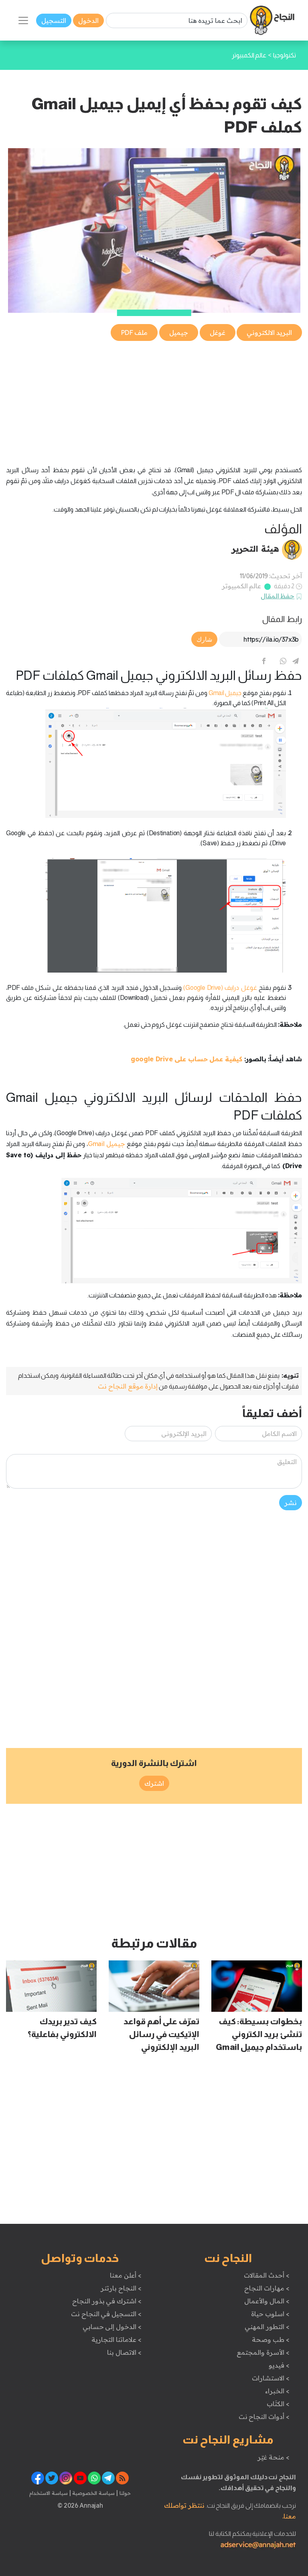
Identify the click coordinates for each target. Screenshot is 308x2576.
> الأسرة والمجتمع (263, 2352)
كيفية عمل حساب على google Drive (186, 1059)
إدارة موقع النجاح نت (128, 1386)
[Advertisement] (154, 399)
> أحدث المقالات (266, 2275)
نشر (291, 1503)
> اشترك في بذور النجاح (107, 2301)
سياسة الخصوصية (93, 2493)
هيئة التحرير (255, 549)
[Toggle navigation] (23, 20)
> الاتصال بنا (124, 2352)
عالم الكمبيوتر (242, 586)
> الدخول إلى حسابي (112, 2327)
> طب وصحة (271, 2339)
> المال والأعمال (267, 2301)
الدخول (88, 20)
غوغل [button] (218, 332)
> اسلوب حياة (270, 2314)
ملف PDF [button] (134, 332)
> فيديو (279, 2365)
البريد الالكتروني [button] (269, 332)
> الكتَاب (278, 2404)
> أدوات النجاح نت (264, 2417)
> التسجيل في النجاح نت (106, 2314)
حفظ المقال (278, 596)
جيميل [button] (179, 332)
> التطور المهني (267, 2327)
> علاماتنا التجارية (116, 2339)
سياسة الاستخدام (49, 2493)
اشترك (154, 1783)
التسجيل (54, 20)
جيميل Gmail (106, 1144)
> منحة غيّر (273, 2457)
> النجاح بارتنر (121, 2288)
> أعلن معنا (126, 2275)
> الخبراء (277, 2391)
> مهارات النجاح (267, 2288)
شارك (204, 639)
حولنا (124, 2493)
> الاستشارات (271, 2378)
